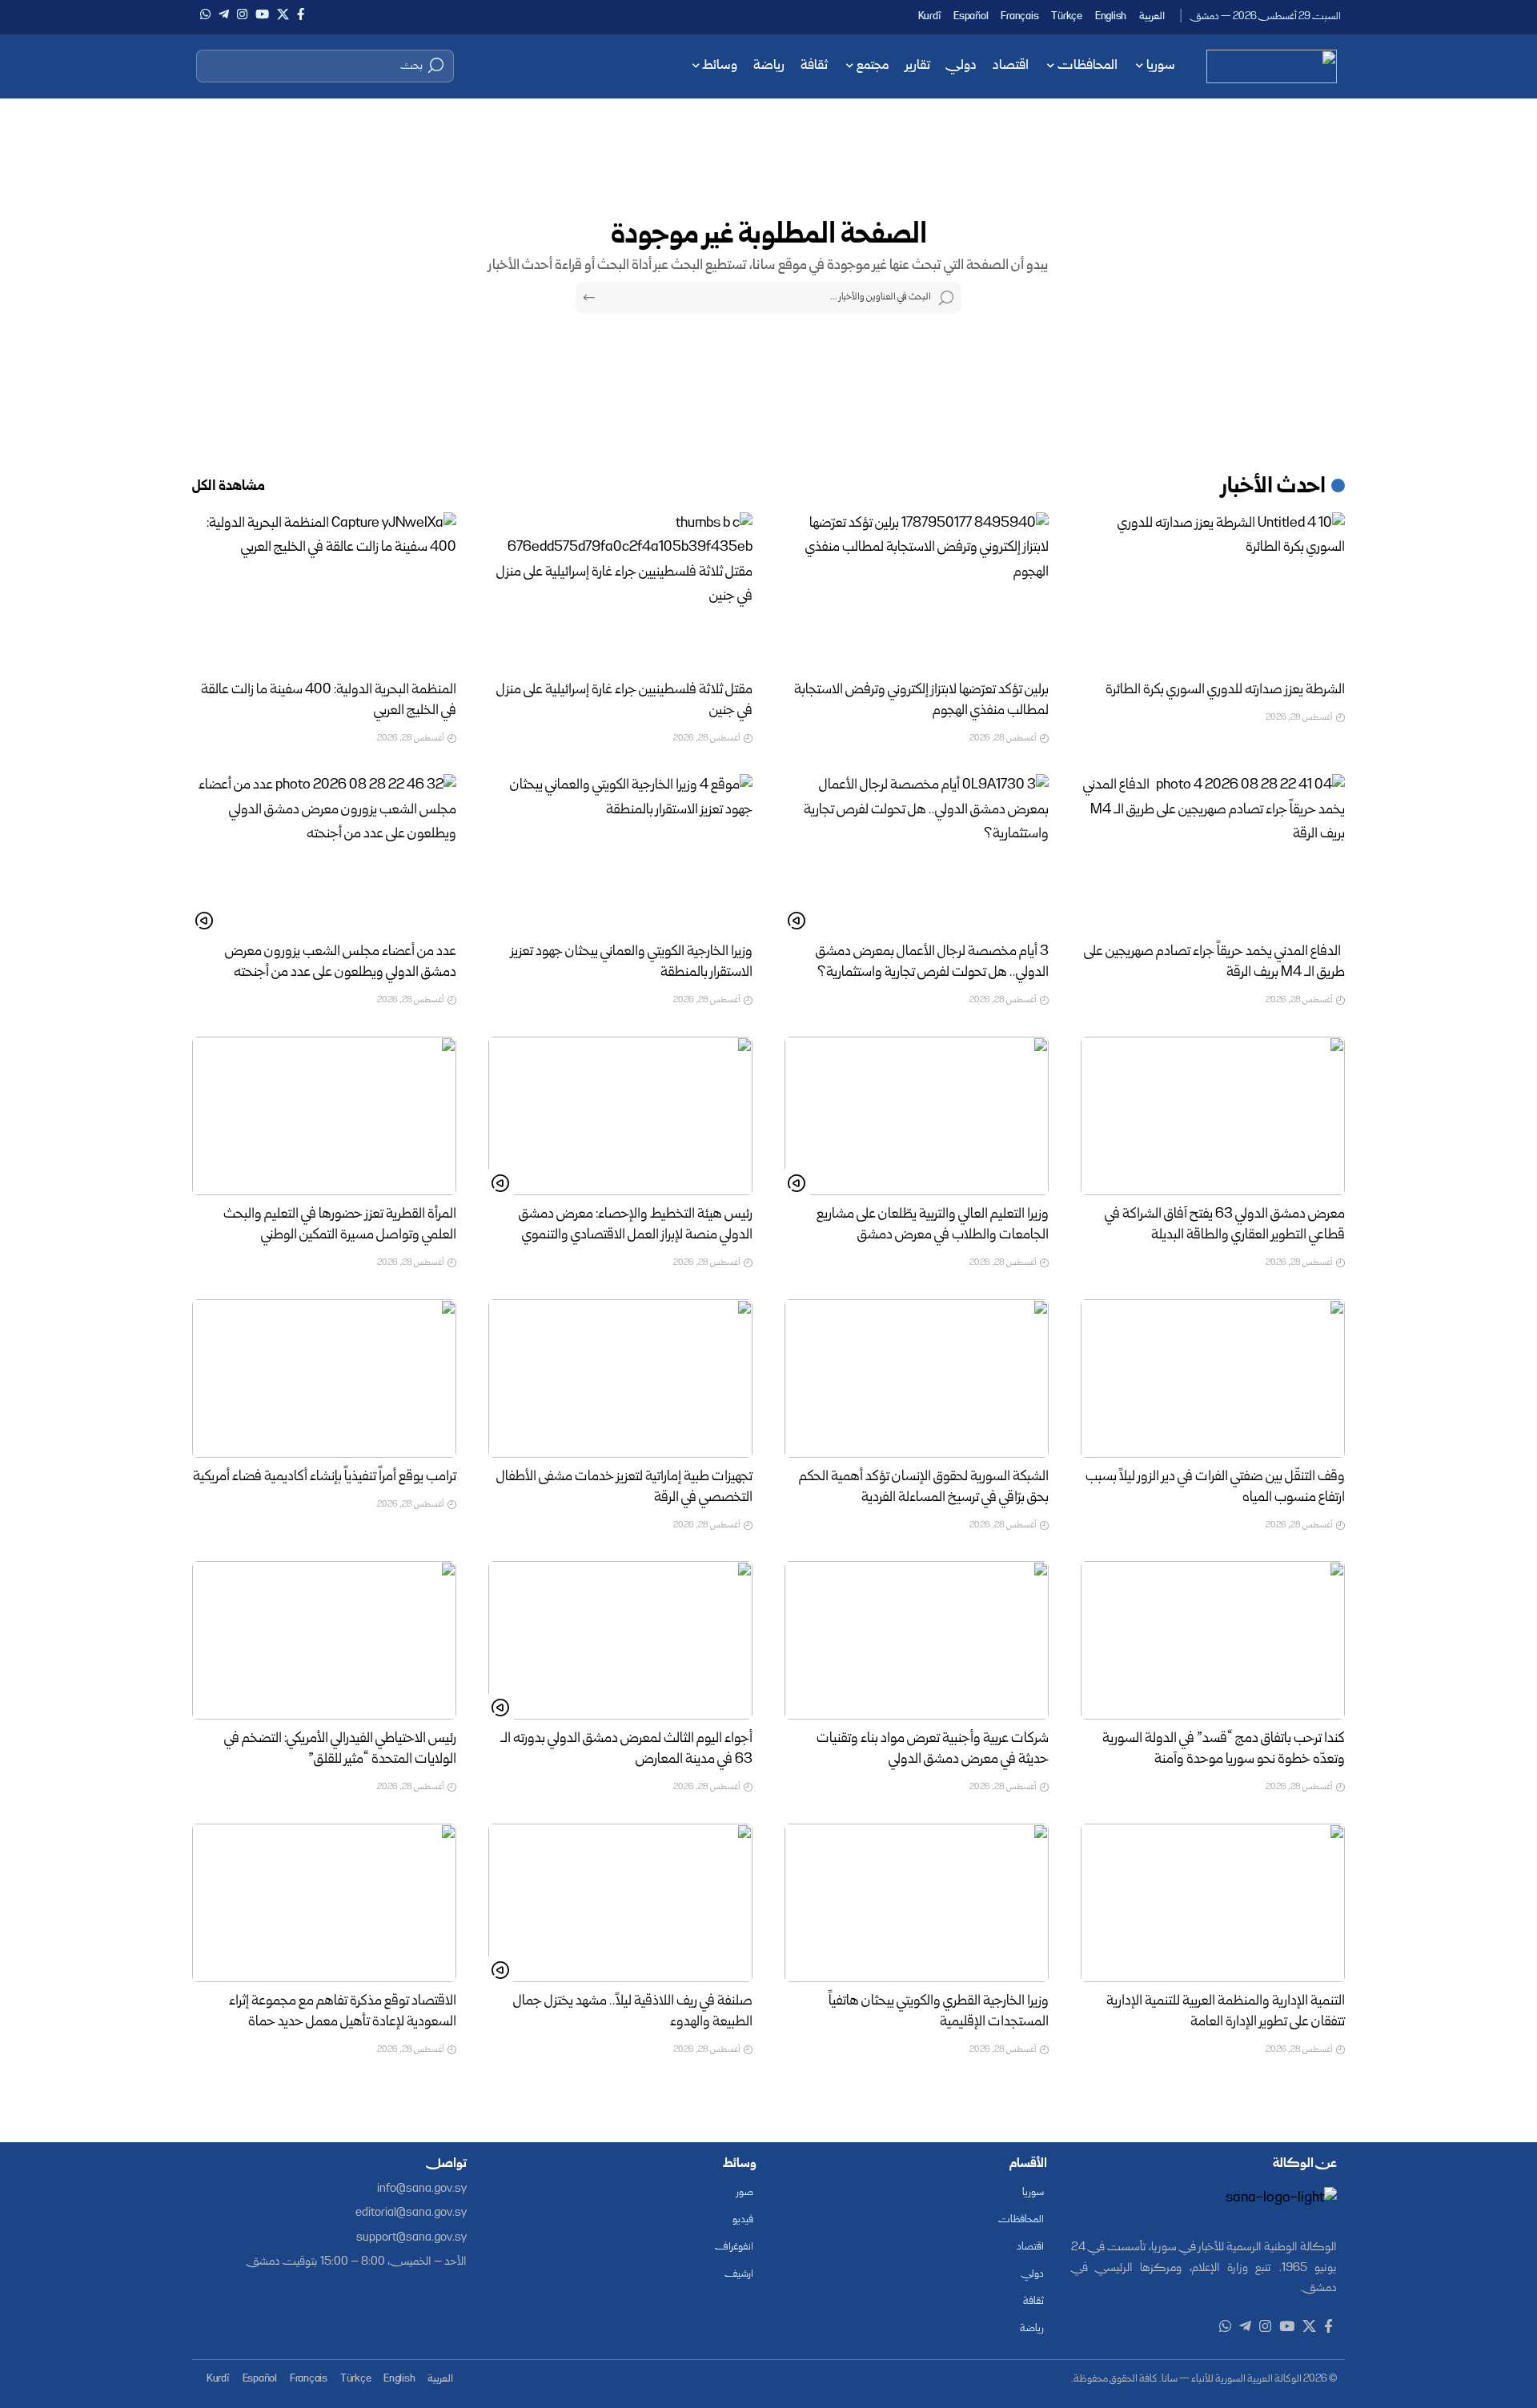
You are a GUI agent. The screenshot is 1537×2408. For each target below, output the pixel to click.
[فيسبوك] (301, 14)
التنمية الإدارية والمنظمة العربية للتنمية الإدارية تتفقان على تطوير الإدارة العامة (1226, 2012)
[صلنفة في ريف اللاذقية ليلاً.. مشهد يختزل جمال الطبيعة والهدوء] (620, 1903)
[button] (325, 66)
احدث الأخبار (1274, 488)
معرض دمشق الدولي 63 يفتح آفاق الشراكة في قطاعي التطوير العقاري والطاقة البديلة (1225, 1225)
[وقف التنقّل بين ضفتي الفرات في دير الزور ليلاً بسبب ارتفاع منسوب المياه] (1213, 1379)
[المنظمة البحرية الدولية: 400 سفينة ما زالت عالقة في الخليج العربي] (324, 592)
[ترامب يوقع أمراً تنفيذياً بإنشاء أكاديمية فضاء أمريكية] (324, 1379)
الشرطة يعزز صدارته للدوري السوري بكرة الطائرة (1225, 690)
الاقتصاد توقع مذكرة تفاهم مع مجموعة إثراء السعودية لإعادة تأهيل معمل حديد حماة (343, 2012)
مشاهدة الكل (229, 487)
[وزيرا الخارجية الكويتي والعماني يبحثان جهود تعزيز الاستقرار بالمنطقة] (620, 853)
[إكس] (283, 14)
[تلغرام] (224, 14)
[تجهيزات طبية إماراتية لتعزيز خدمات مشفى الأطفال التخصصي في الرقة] (620, 1379)
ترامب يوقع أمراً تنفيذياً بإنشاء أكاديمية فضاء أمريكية (325, 1477)
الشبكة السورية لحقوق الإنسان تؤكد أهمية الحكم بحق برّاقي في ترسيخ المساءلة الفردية (924, 1488)
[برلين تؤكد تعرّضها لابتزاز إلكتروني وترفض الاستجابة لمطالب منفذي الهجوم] (917, 592)
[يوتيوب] (262, 14)
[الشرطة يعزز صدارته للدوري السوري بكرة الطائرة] (1213, 592)
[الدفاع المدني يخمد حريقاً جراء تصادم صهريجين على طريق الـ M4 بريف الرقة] (1213, 853)
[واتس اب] (205, 14)
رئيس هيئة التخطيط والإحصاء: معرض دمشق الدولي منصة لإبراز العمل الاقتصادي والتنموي (636, 1225)
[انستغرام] (242, 14)
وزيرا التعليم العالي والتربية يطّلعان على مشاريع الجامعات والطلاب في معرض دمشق (933, 1225)
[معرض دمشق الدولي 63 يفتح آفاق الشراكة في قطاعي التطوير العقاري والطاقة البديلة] (1213, 1116)
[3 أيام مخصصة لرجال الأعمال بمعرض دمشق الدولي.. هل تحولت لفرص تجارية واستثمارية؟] (917, 853)
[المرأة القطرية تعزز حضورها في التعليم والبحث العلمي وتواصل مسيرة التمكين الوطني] (324, 1116)
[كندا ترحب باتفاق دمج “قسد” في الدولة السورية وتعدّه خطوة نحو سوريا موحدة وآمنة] (1213, 1640)
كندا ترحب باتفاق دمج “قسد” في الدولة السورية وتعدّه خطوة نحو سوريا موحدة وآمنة (1224, 1750)
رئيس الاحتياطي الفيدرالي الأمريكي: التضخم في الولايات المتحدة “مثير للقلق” (340, 1750)
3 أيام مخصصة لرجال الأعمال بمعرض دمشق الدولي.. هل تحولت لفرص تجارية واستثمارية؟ (932, 963)
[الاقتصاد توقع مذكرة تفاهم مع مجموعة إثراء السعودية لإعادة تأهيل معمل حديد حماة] (324, 1903)
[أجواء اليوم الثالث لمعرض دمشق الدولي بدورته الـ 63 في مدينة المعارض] (620, 1640)
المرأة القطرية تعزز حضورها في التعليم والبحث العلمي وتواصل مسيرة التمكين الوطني (340, 1225)
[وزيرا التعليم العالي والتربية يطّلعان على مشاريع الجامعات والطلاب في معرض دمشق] (917, 1116)
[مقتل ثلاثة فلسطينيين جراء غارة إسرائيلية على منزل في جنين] (620, 592)
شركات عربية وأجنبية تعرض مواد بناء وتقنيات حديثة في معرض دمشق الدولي (933, 1750)
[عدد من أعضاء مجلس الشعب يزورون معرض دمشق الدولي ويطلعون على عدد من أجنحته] (324, 853)
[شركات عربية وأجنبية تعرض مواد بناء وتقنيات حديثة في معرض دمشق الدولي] (917, 1640)
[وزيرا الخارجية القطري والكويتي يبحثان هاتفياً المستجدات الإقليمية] (917, 1903)
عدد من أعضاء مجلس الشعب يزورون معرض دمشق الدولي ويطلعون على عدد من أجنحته (341, 963)
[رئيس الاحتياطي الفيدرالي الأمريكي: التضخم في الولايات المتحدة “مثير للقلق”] (324, 1640)
